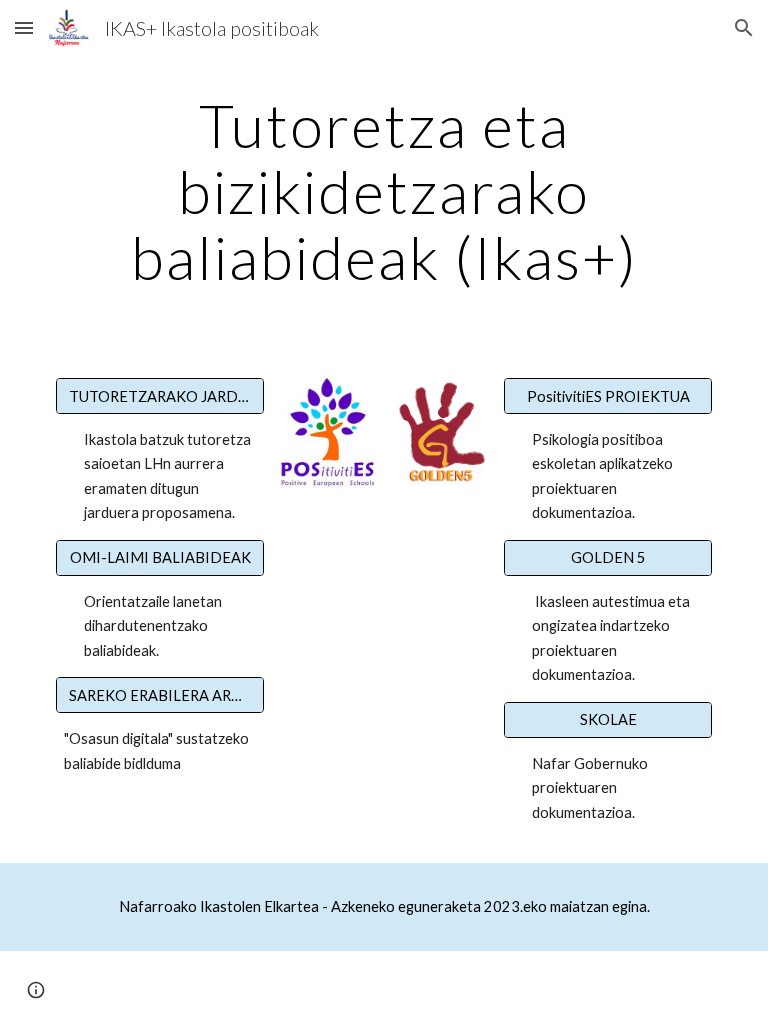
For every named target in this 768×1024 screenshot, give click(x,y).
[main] (383, 191)
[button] (24, 27)
